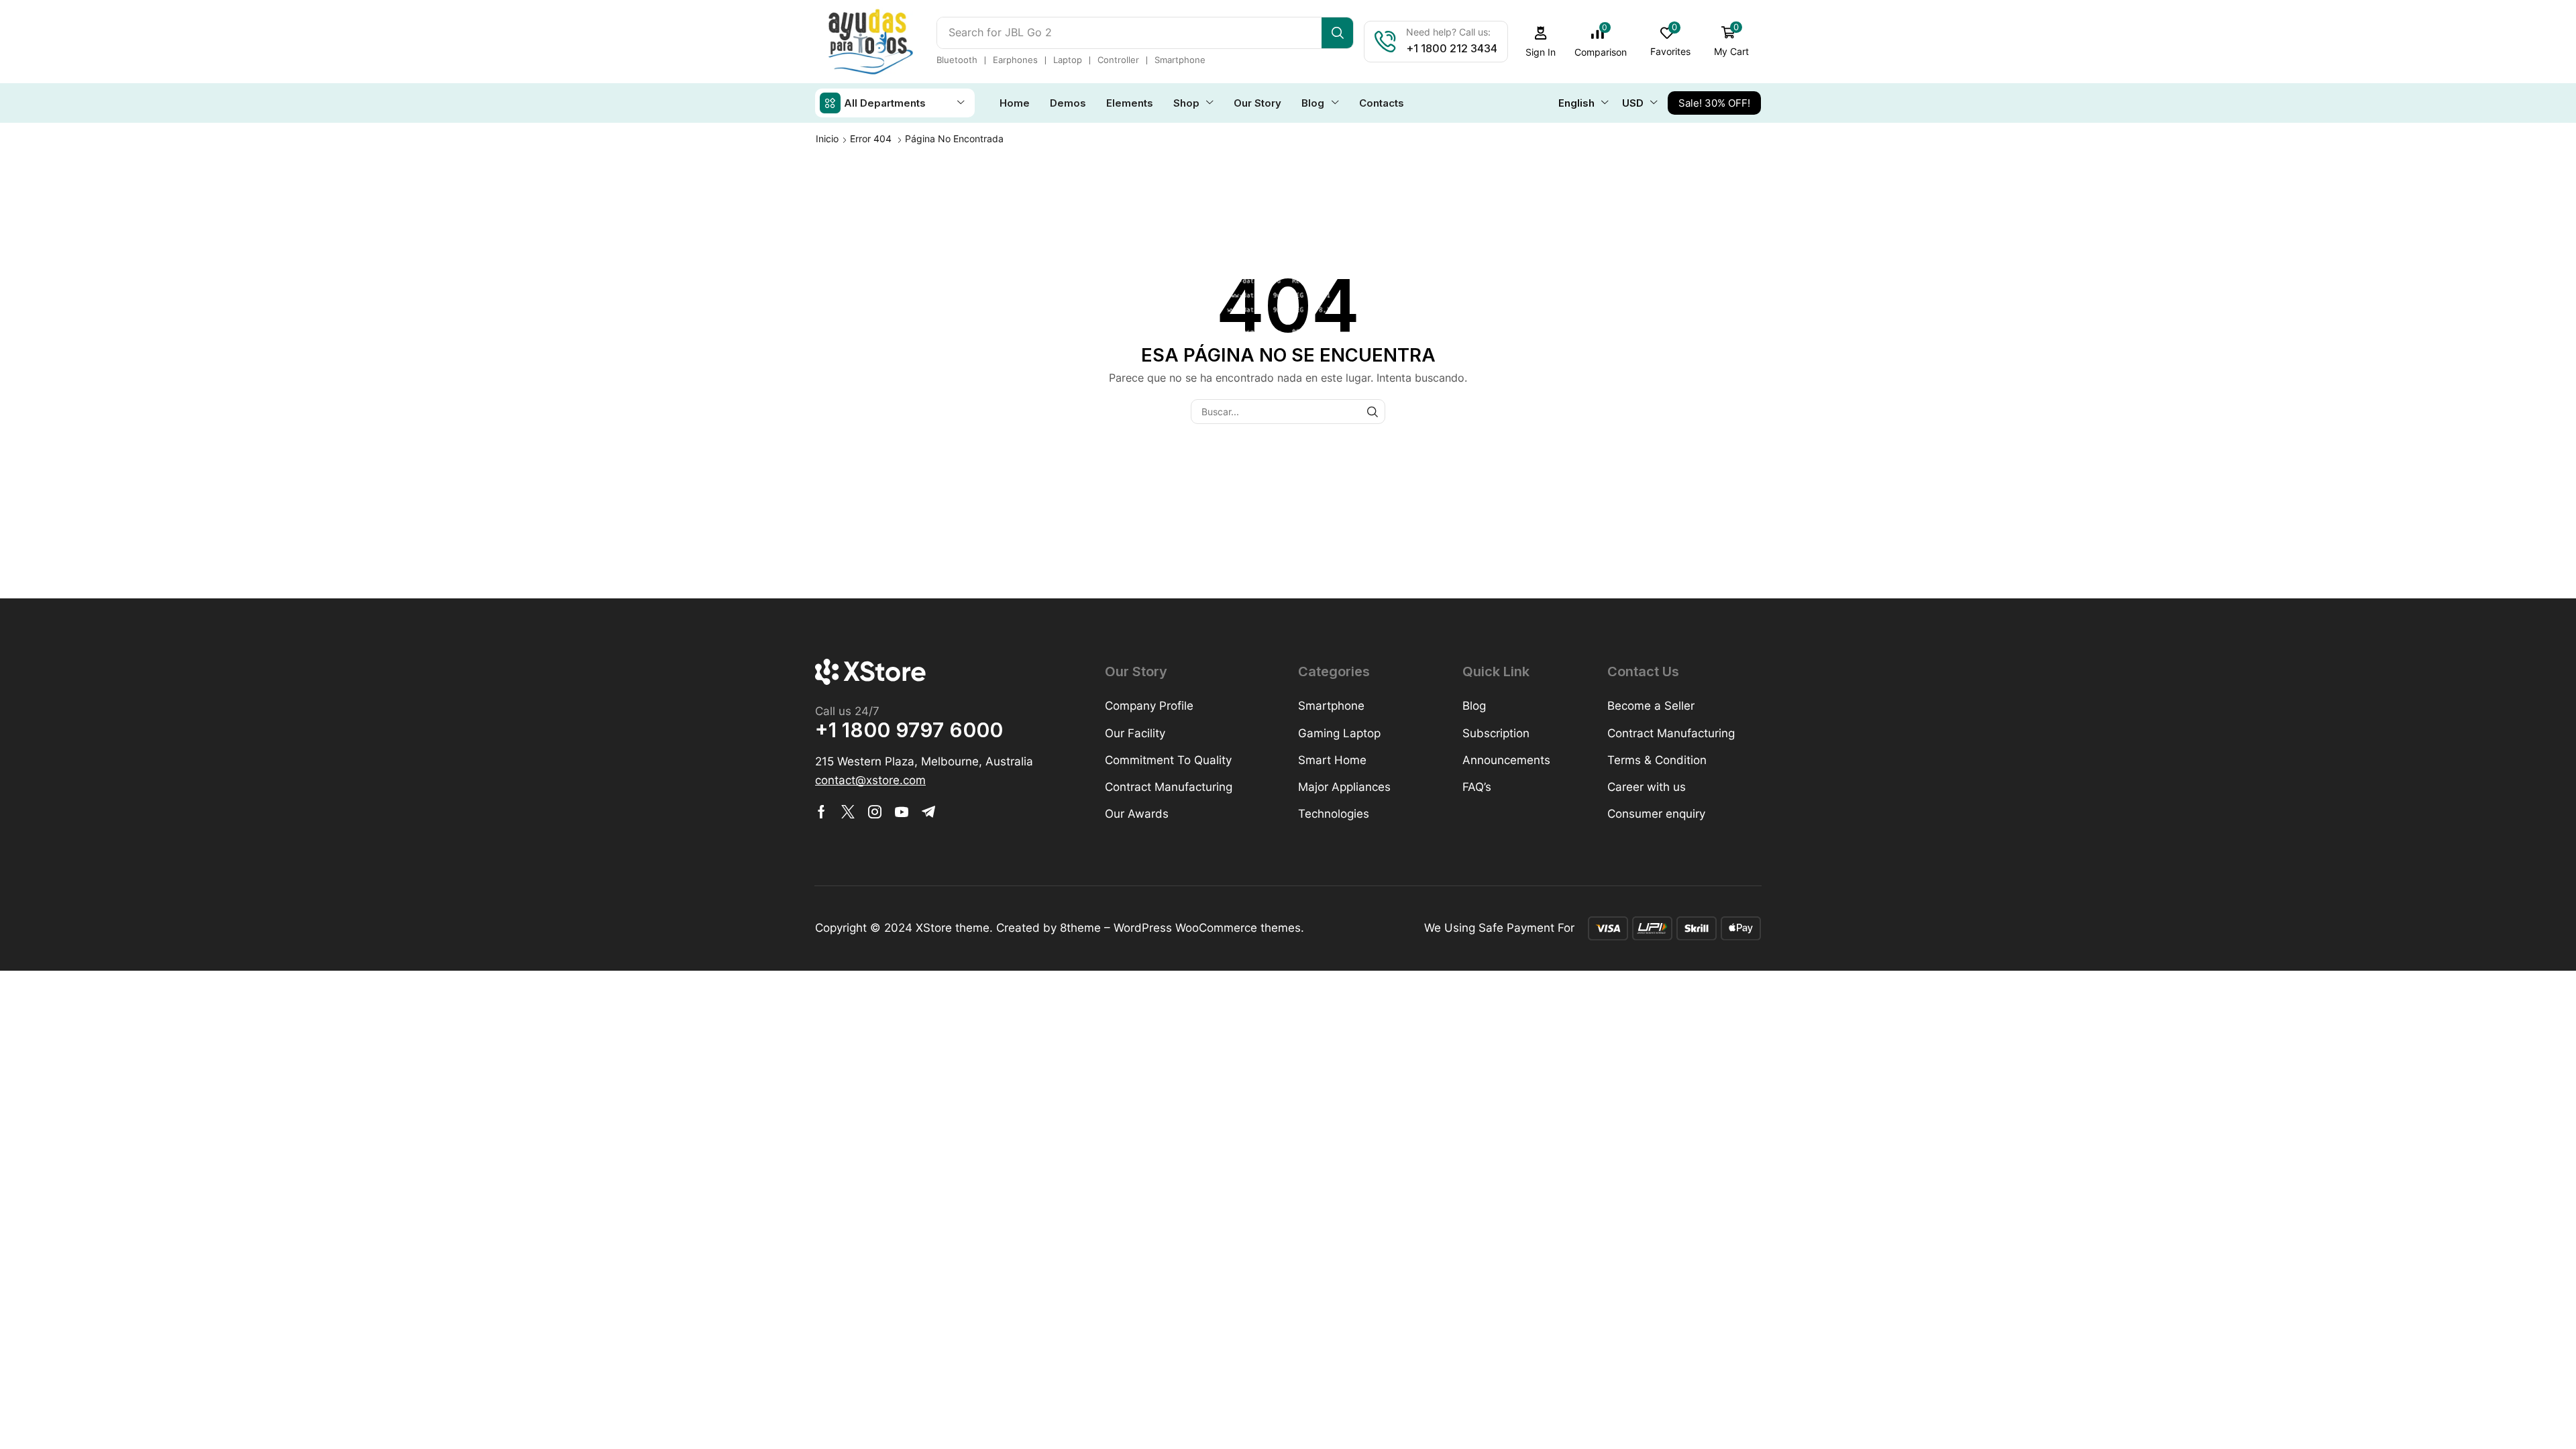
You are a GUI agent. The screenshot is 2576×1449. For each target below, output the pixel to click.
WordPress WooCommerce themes (1207, 928)
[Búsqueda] (1337, 33)
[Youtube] (902, 812)
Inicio (827, 139)
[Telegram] (928, 812)
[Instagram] (875, 812)
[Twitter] (848, 812)
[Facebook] (821, 812)
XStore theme (953, 928)
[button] (1541, 42)
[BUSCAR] (1373, 412)
